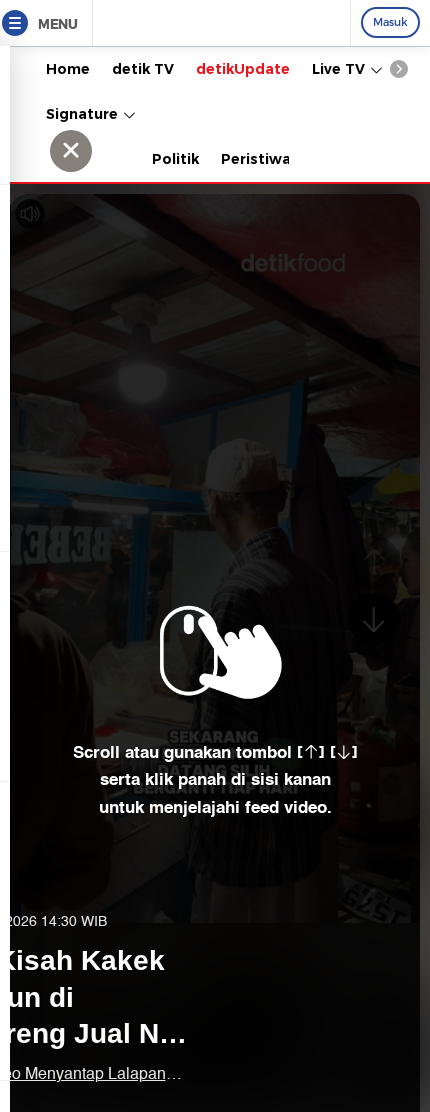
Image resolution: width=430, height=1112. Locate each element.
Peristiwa (256, 159)
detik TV (143, 69)
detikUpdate (243, 69)
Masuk (390, 22)
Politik (175, 159)
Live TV (340, 69)
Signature (84, 114)
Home (68, 69)
